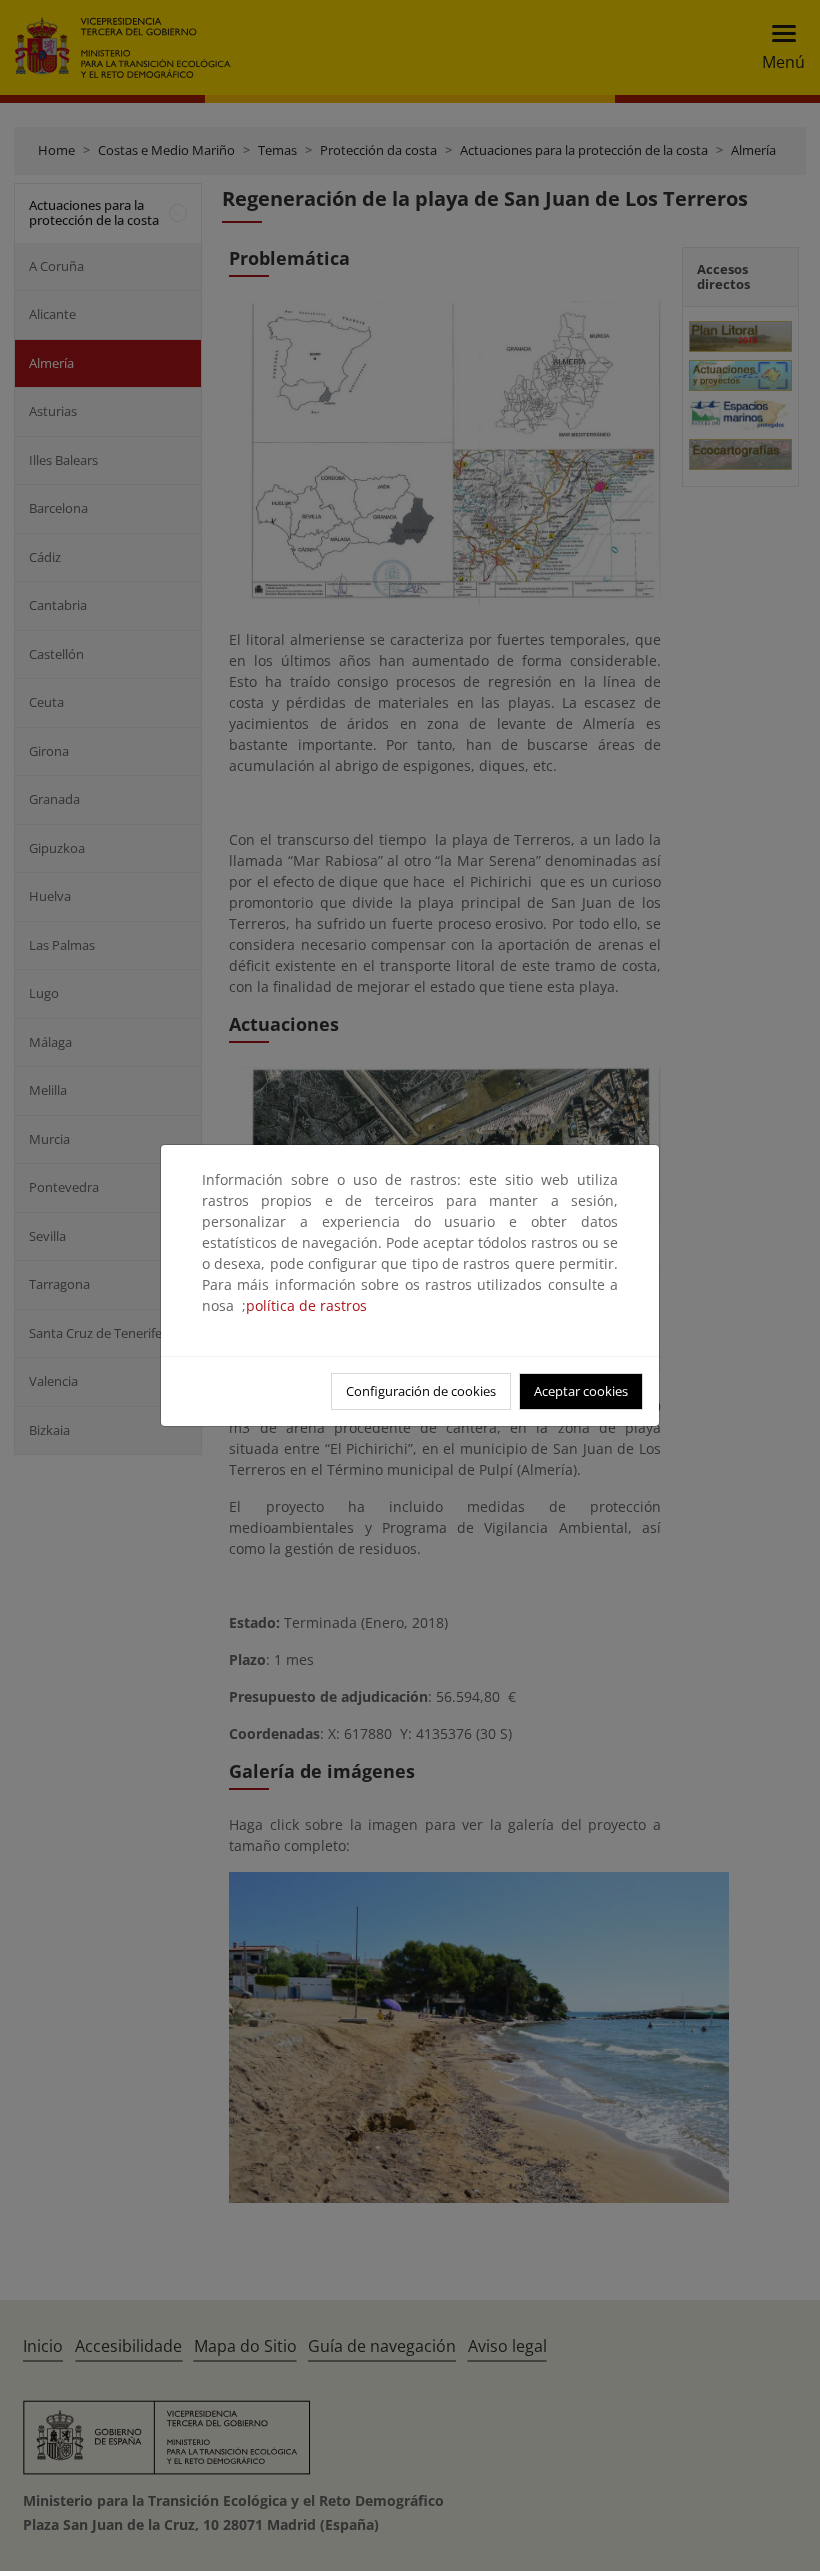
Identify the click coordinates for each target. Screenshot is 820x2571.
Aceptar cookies (581, 1391)
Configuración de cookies (421, 1391)
